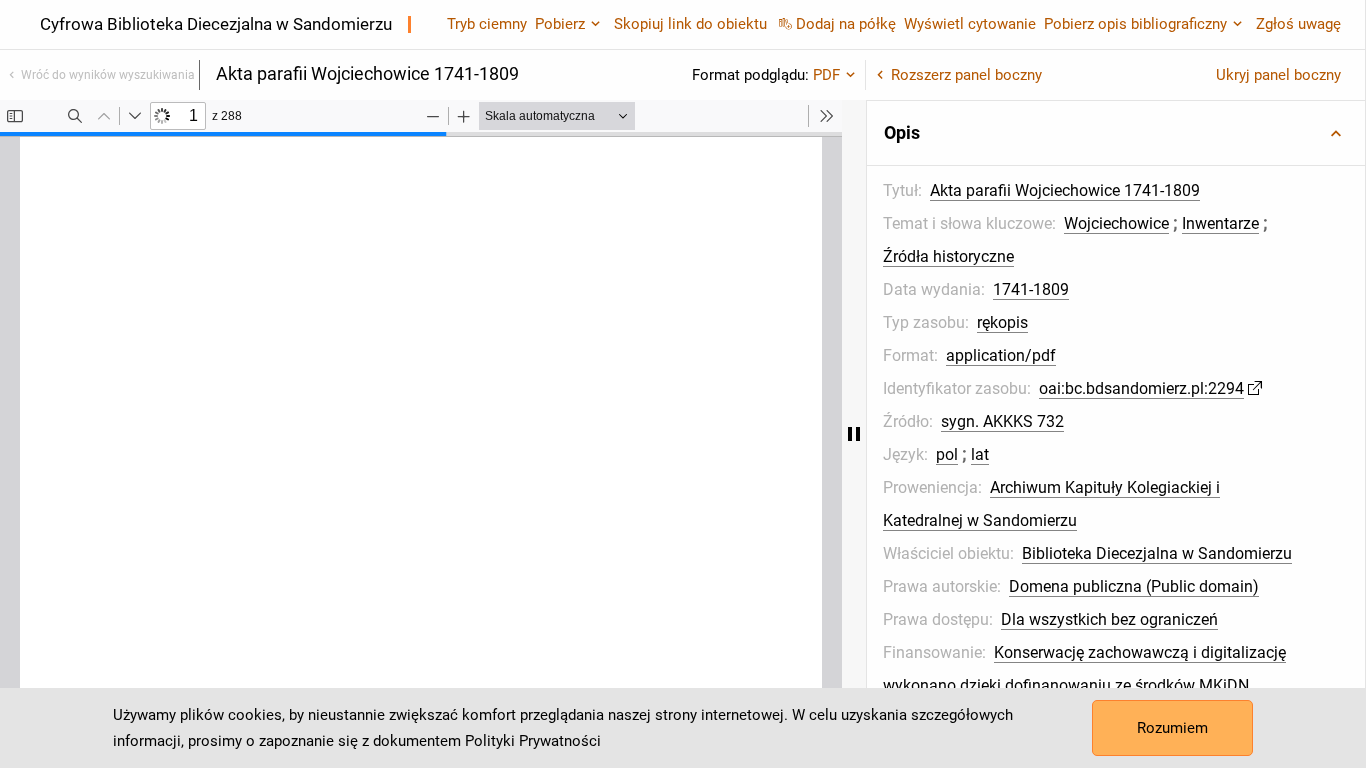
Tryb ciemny (487, 24)
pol (947, 454)
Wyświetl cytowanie (970, 24)
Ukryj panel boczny (1278, 75)
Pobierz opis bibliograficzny (1135, 24)
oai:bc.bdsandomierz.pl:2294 (1141, 388)
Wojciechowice (1116, 223)
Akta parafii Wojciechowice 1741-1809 (1065, 190)
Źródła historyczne (948, 256)
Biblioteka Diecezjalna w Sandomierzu (1157, 553)
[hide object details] (854, 434)
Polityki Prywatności (533, 741)
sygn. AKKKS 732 (1002, 421)
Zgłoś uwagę (1298, 24)
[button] (1116, 133)
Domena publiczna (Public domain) (1134, 586)
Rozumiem (1172, 728)
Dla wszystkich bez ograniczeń (1109, 619)
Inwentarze (1220, 223)
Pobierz (560, 24)
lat (980, 454)
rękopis (1002, 322)
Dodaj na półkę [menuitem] (846, 24)
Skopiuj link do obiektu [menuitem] (690, 24)
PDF (826, 75)
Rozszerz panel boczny (966, 75)
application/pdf (1001, 355)
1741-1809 (1031, 289)
